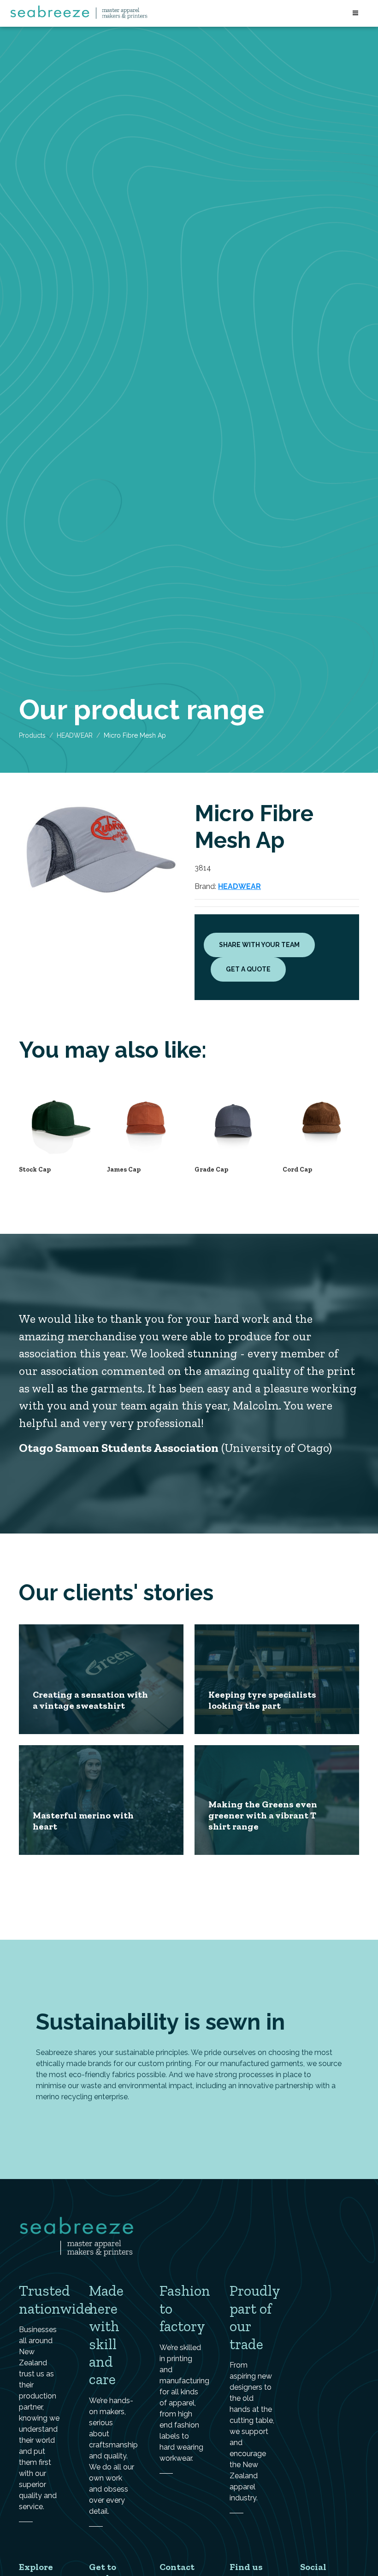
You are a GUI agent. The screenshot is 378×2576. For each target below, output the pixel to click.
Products (32, 735)
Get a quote (248, 969)
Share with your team (259, 945)
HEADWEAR (75, 735)
